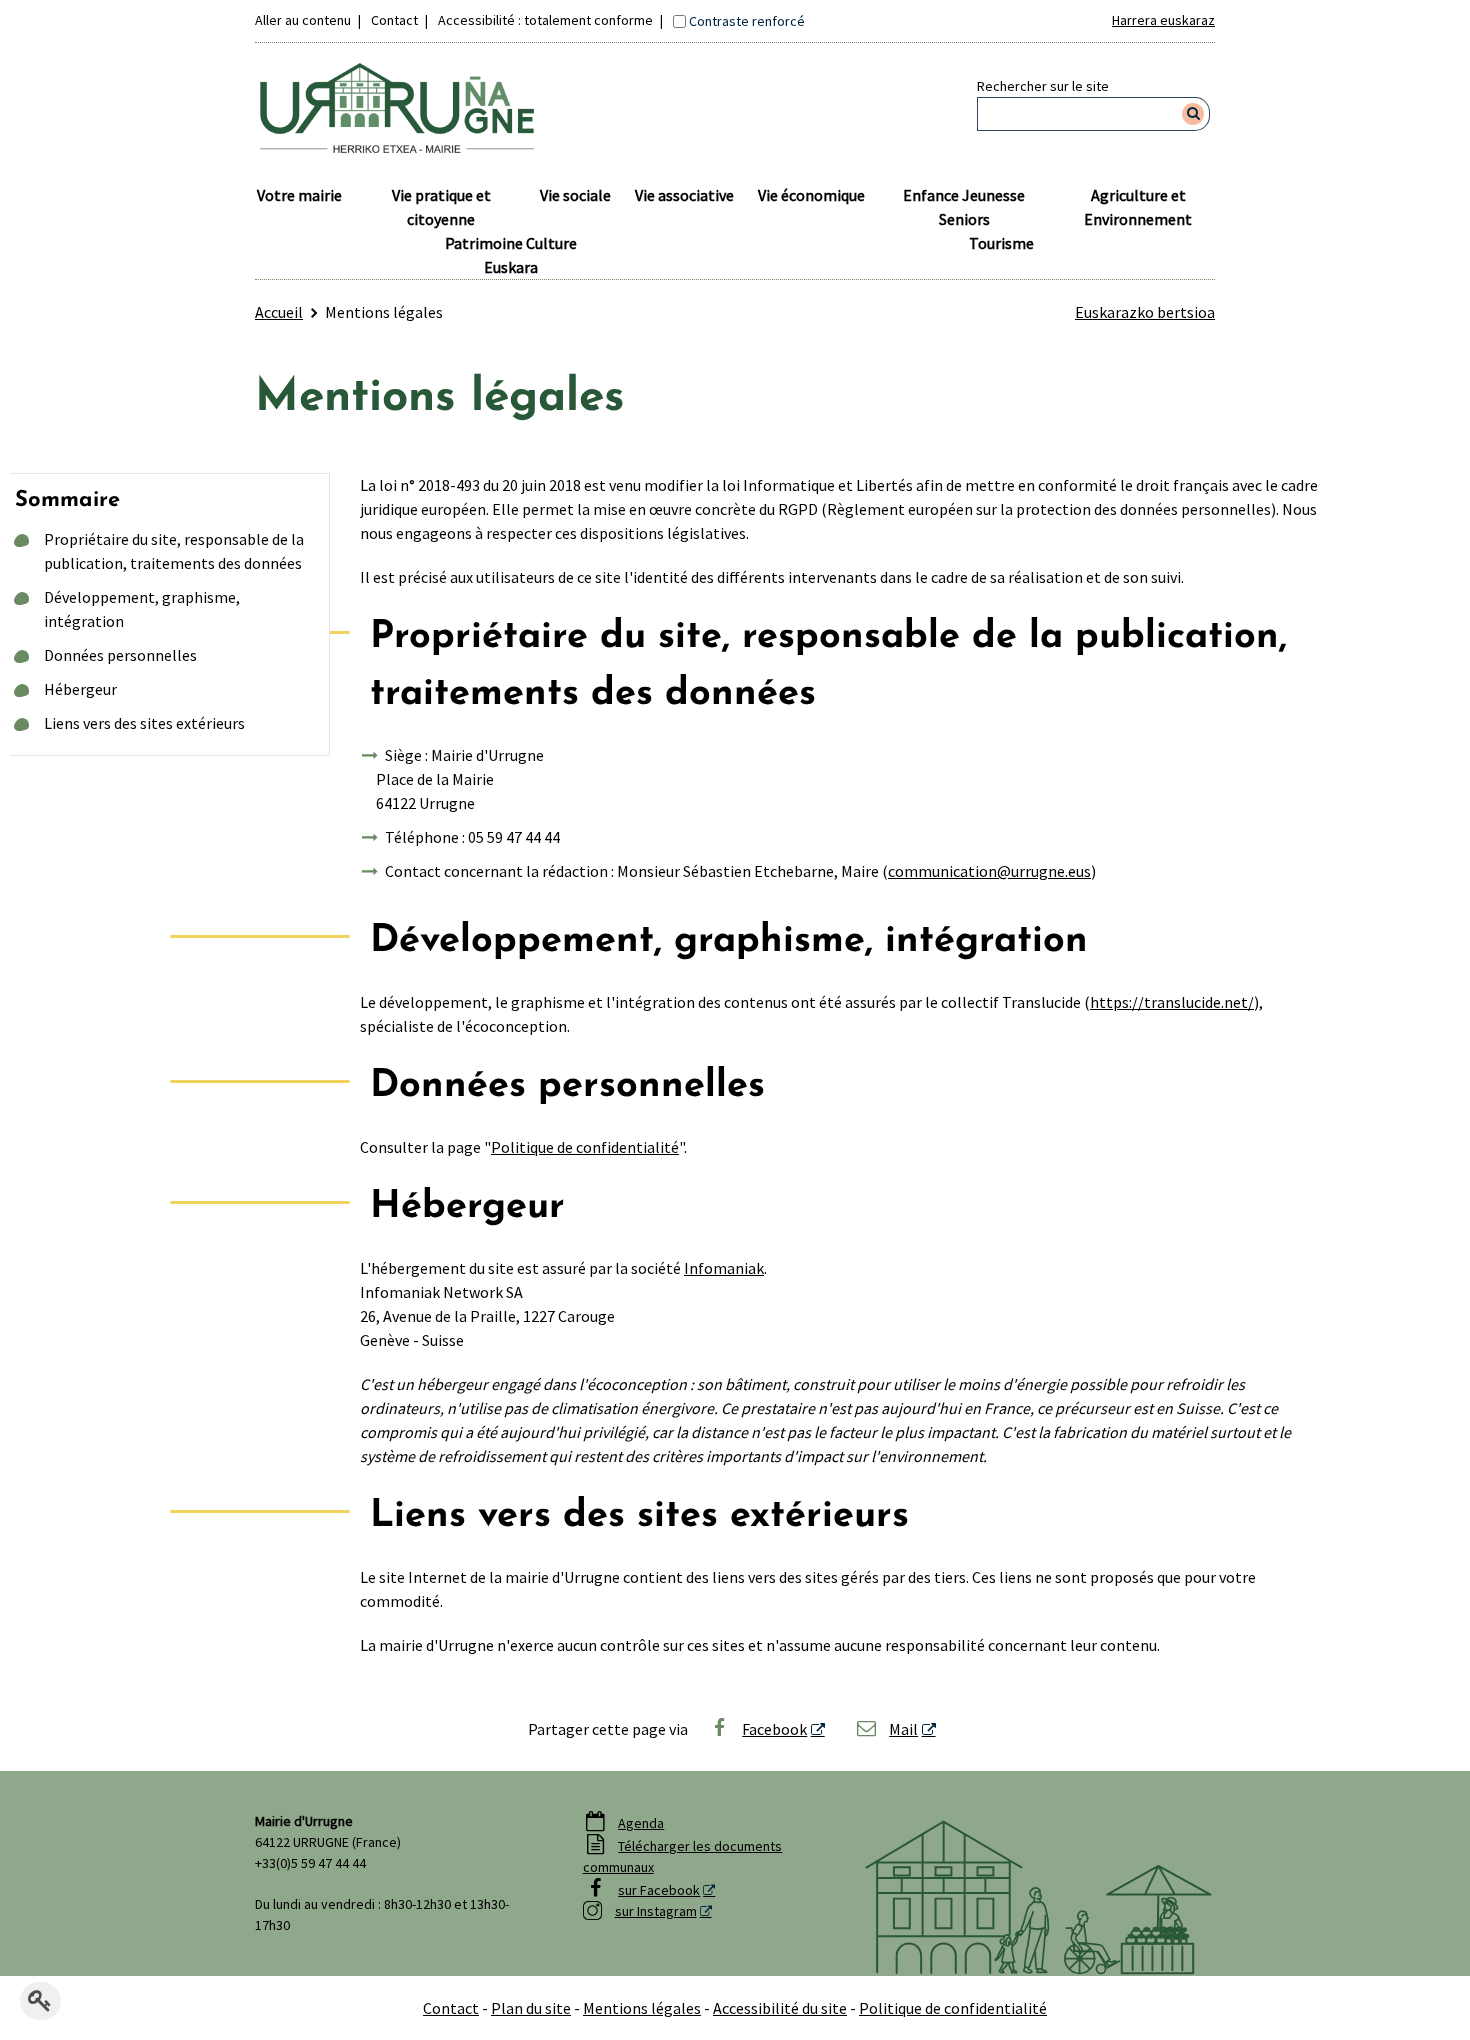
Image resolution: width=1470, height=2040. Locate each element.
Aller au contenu (303, 20)
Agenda (641, 1823)
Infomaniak (724, 1268)
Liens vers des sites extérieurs (144, 723)
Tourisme (1001, 243)
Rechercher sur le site (1043, 86)
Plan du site (531, 2008)
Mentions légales (642, 2008)
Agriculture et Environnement (1138, 207)
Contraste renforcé (747, 21)
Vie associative (684, 195)
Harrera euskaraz (1163, 20)
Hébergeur (80, 689)
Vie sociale (575, 195)
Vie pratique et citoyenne (441, 207)
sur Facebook (659, 1890)
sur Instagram (656, 1911)
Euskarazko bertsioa (1145, 312)
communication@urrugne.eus (989, 871)
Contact (394, 20)
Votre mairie (299, 195)
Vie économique (811, 195)
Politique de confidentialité (585, 1147)
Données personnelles (120, 655)
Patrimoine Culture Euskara (511, 255)
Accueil (279, 312)
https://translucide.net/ (1172, 1002)
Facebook (774, 1729)
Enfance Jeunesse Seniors (964, 207)
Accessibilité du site (780, 2008)
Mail (903, 1729)
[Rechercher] (1193, 114)
